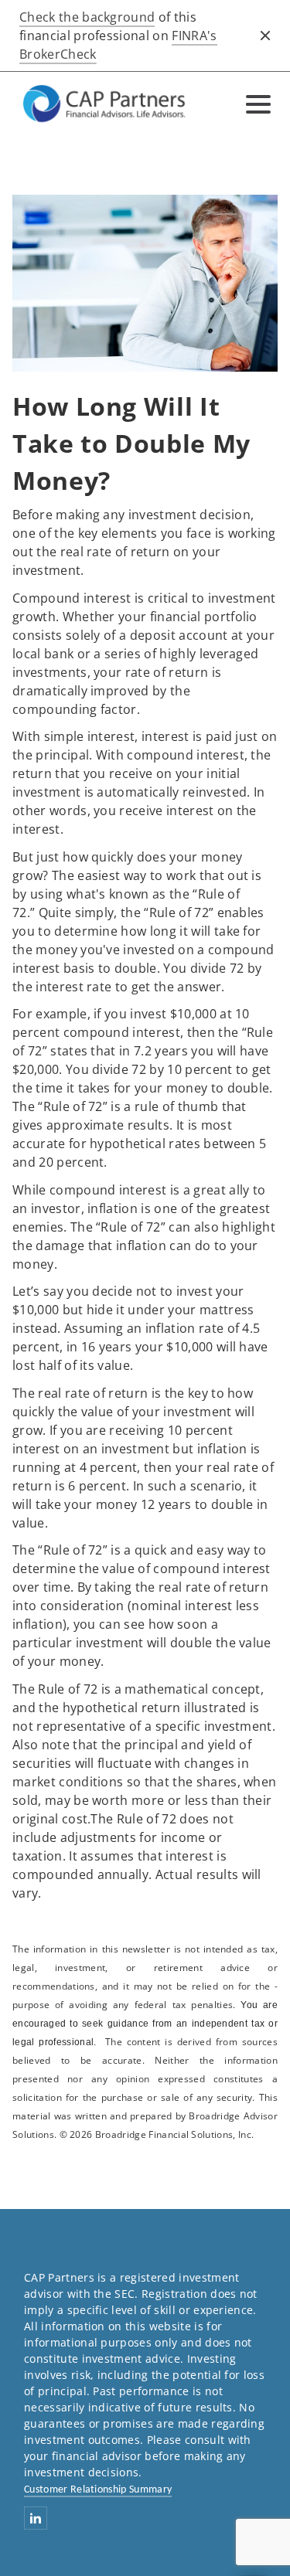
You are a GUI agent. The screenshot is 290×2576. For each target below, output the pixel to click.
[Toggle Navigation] (258, 104)
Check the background (87, 17)
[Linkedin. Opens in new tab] (36, 2518)
